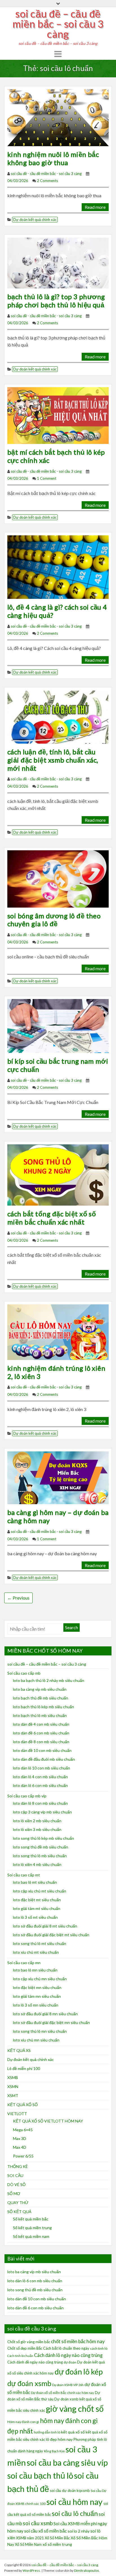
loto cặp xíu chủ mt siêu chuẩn (40, 1891)
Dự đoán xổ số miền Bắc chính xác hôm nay (63, 2393)
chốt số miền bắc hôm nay (78, 2341)
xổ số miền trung (57, 2544)
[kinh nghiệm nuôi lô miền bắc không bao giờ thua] (58, 117)
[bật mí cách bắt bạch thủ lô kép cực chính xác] (58, 415)
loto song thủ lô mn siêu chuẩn (40, 2031)
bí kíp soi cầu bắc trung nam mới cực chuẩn (58, 1065)
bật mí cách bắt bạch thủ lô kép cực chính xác (56, 456)
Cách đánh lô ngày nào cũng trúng (68, 2355)
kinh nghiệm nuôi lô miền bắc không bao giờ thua (53, 158)
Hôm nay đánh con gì (23, 2422)
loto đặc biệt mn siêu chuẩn (37, 1987)
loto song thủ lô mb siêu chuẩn (40, 1856)
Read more (95, 207)
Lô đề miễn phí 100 (24, 2068)
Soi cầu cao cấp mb (24, 1673)
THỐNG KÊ (18, 2166)
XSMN (13, 2087)
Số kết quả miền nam (31, 2236)
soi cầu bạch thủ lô (40, 2475)
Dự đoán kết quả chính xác (35, 220)
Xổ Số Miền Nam (28, 2544)
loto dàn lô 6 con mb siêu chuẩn (40, 1785)
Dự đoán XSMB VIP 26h (68, 2385)
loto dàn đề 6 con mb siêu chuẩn (41, 1733)
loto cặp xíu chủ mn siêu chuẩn (40, 1979)
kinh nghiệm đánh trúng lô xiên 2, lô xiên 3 (56, 1372)
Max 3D (20, 2138)
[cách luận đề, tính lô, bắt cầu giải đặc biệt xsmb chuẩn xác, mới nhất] (58, 716)
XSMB (13, 2077)
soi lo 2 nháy (79, 2531)
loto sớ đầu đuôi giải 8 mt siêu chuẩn (45, 1926)
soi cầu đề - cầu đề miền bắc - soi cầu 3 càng (46, 174)
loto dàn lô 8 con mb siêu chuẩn (40, 1803)
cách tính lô (99, 2348)
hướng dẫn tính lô (47, 2432)
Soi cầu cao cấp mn (24, 1963)
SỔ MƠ (14, 2193)
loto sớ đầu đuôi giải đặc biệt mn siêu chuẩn (51, 2022)
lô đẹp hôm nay (59, 2439)
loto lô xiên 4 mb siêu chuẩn (37, 1864)
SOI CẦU (15, 2175)
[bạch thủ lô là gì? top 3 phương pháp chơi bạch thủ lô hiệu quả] (58, 262)
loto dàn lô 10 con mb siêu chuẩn (42, 1768)
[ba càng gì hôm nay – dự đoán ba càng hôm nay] (58, 1477)
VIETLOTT (17, 2114)
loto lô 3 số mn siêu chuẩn (36, 2005)
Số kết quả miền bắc (31, 2219)
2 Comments (47, 181)
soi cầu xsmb (38, 2523)
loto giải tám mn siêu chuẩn (37, 1996)
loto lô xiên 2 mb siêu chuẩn (37, 1821)
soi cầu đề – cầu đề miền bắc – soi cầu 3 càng (58, 24)
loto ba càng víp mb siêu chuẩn (40, 1689)
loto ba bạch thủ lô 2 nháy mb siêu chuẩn (49, 1680)
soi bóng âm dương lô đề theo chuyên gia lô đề (54, 920)
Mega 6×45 (23, 2130)
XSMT (13, 2096)
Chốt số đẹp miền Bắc (25, 2348)
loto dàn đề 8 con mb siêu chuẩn (41, 1742)
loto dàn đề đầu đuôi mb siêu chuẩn (44, 1759)
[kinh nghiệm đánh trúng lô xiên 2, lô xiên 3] (58, 1331)
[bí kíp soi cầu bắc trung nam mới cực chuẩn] (58, 1025)
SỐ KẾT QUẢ (19, 2212)
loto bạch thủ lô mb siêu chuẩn (40, 1715)
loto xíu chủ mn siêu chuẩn (36, 2040)
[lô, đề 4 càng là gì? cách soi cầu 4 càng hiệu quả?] (58, 567)
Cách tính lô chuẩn (20, 2356)
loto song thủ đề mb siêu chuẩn (41, 1847)
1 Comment (47, 478)
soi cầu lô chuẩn (75, 2513)
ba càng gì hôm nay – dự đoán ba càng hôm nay (58, 1516)
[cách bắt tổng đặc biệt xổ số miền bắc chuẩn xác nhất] (58, 1174)
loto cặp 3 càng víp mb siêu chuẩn (42, 1812)
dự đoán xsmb (29, 2383)
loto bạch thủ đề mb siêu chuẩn (41, 1698)
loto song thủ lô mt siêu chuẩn (40, 1943)
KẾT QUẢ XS (19, 2050)
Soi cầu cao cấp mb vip (27, 1796)
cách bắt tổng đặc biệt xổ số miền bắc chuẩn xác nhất (52, 1218)
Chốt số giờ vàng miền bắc (29, 2342)
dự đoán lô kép (79, 2372)
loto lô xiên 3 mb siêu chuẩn (37, 1829)
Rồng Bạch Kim (54, 2451)
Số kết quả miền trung (32, 2228)
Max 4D (20, 2147)
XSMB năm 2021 (30, 2538)
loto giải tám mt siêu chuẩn (37, 1908)
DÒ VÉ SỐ (16, 2184)
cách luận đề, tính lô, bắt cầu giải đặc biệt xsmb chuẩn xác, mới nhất (53, 760)
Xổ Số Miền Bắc (57, 2538)
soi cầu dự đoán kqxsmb (70, 2490)
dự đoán (70, 2362)
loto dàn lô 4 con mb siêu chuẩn (40, 1777)
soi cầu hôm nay (74, 2502)
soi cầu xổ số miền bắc (45, 2531)
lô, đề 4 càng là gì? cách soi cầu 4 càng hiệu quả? (57, 611)
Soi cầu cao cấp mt (24, 1875)
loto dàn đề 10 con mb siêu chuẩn (42, 1750)
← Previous (18, 1598)
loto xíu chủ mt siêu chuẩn (36, 1952)
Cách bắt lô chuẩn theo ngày (66, 2348)
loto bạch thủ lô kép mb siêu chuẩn (43, 1707)
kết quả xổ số (73, 2432)
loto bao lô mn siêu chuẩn (35, 1970)
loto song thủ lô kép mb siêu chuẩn (43, 1838)
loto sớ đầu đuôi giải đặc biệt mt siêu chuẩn (51, 1935)
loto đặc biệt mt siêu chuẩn (37, 1900)
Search (72, 1627)
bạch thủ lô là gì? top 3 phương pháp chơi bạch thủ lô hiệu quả (56, 301)
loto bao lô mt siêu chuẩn (35, 1882)
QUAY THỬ (18, 2202)
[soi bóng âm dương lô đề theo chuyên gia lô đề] (58, 878)
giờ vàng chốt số (75, 2409)
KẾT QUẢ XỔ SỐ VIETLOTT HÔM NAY (48, 2121)
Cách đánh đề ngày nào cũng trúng (35, 2362)
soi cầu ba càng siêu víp (67, 2462)
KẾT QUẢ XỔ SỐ (23, 2105)
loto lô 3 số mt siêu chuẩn (35, 1917)
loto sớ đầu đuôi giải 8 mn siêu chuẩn (45, 2014)
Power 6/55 (23, 2156)
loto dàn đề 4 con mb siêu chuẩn (41, 1724)
